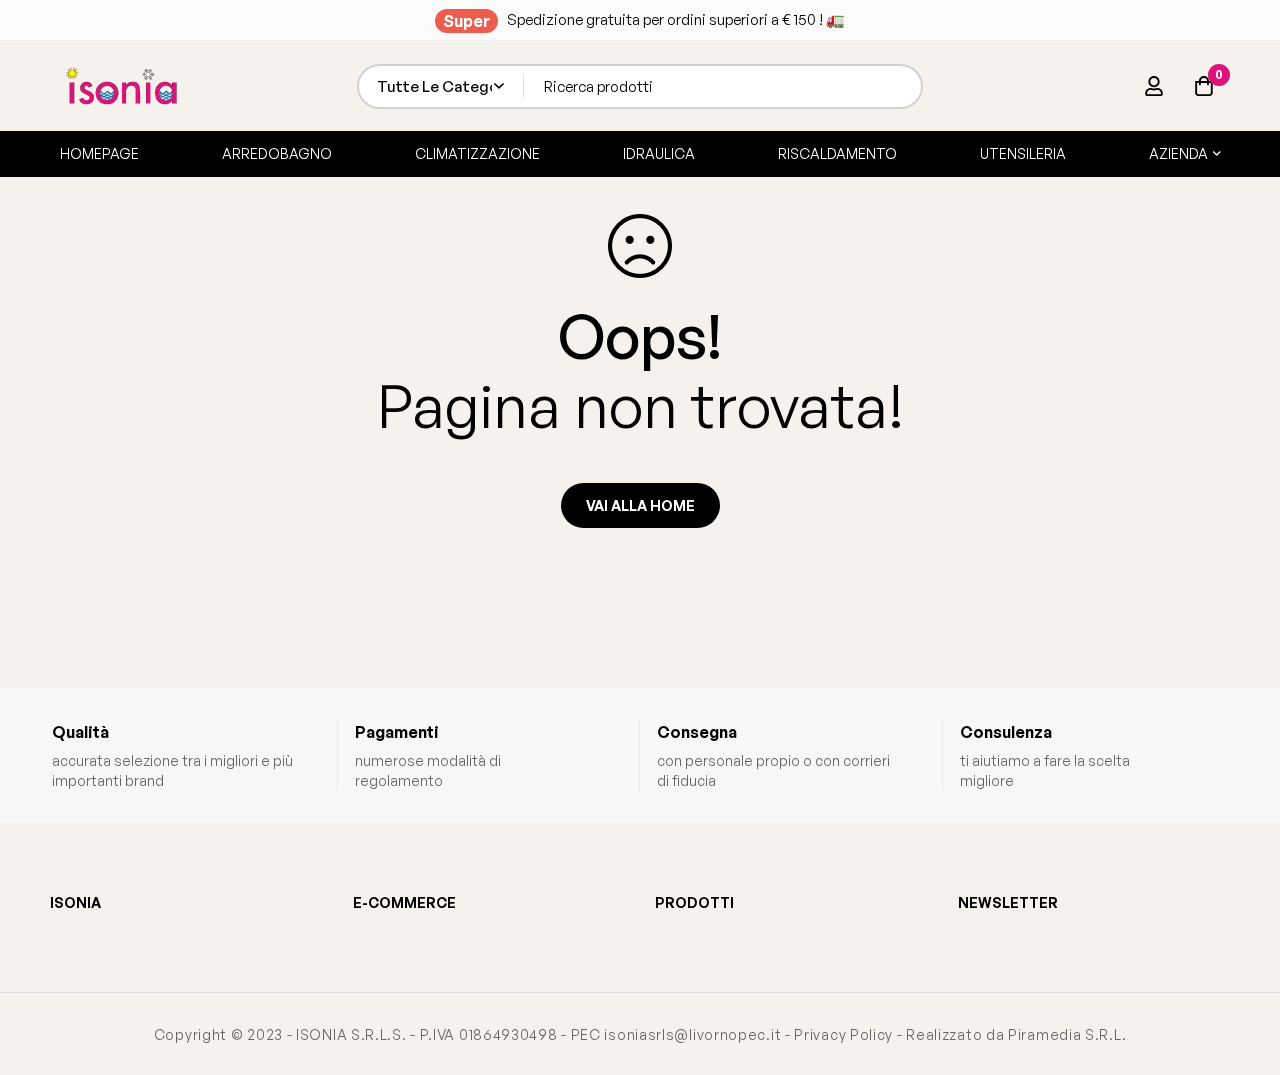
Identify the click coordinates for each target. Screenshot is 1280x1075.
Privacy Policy (843, 1034)
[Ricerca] (900, 86)
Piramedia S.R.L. (1067, 1034)
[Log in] (1154, 86)
